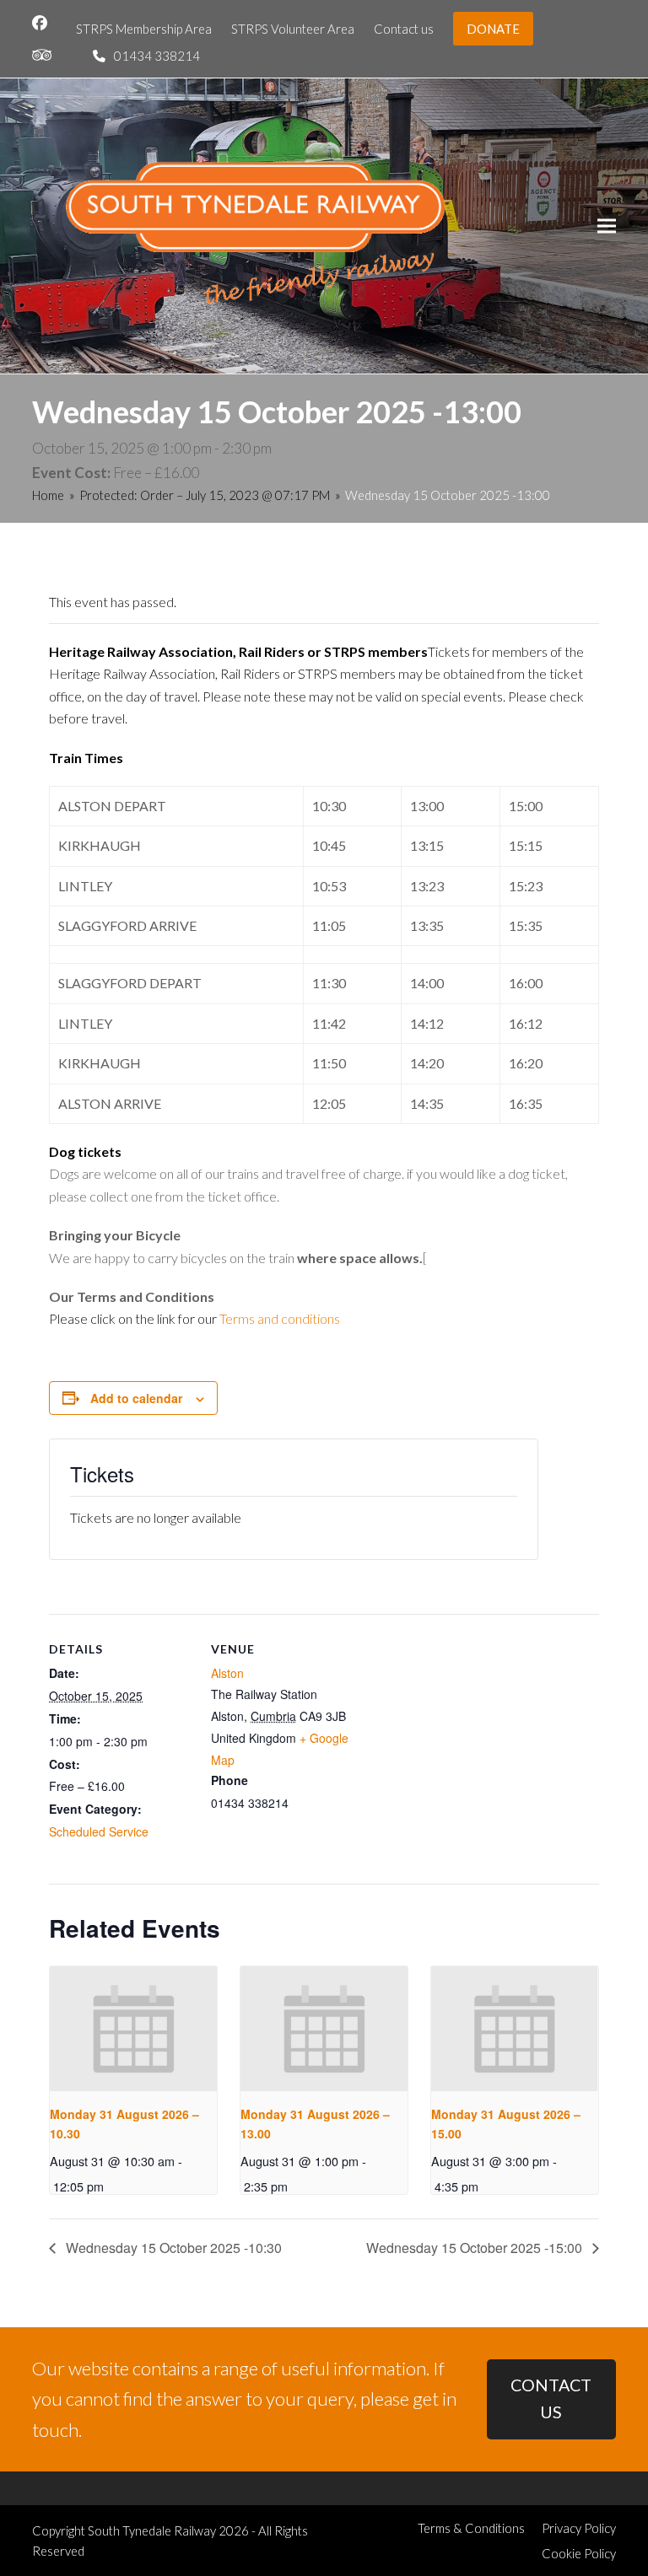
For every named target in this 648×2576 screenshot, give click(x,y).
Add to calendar (136, 1398)
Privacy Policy (579, 2528)
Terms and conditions (280, 1318)
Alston (227, 1673)
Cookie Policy (579, 2553)
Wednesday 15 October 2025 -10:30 (172, 2248)
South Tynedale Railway (152, 2530)
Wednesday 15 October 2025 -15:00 (476, 2248)
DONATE (493, 29)
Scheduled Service (99, 1831)
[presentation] (133, 2029)
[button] (607, 226)
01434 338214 (157, 56)
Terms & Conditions (471, 2528)
